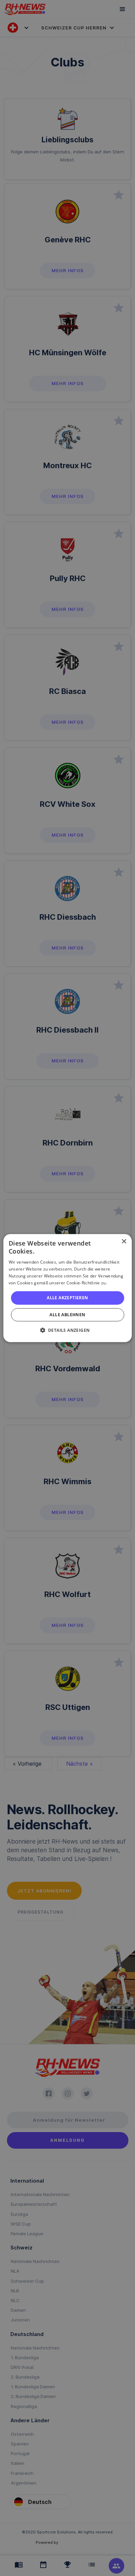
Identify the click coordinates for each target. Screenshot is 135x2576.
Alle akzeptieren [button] (67, 1298)
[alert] (67, 1288)
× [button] (124, 1241)
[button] (68, 1330)
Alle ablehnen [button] (67, 1315)
